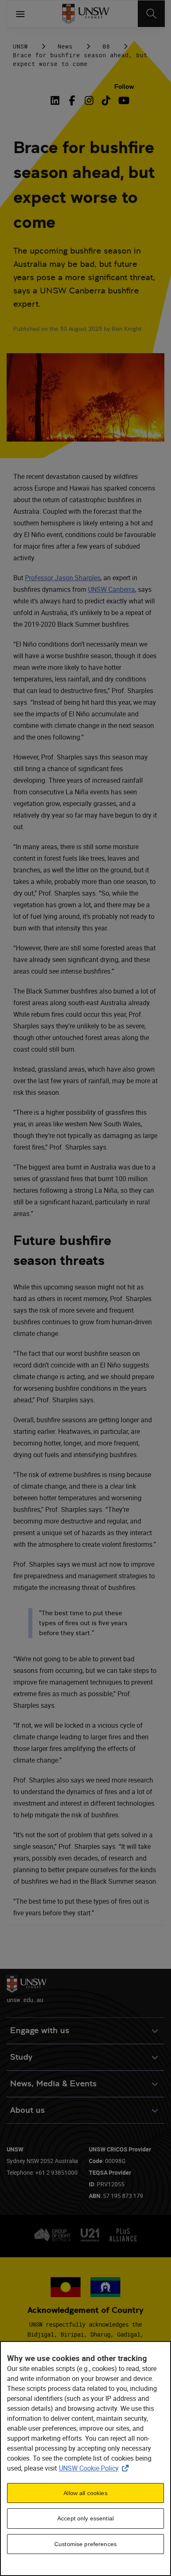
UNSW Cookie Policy (95, 2468)
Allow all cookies (85, 2493)
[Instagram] (89, 100)
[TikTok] (106, 100)
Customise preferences (85, 2544)
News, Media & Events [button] (53, 2084)
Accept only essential (85, 2518)
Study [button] (21, 2057)
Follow (124, 87)
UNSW (20, 46)
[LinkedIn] (56, 100)
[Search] (151, 14)
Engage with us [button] (40, 2030)
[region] (85, 2459)
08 (106, 46)
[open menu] (20, 14)
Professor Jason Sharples (63, 578)
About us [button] (27, 2110)
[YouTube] (123, 100)
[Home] (86, 14)
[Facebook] (72, 100)
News (65, 46)
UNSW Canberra (111, 589)
